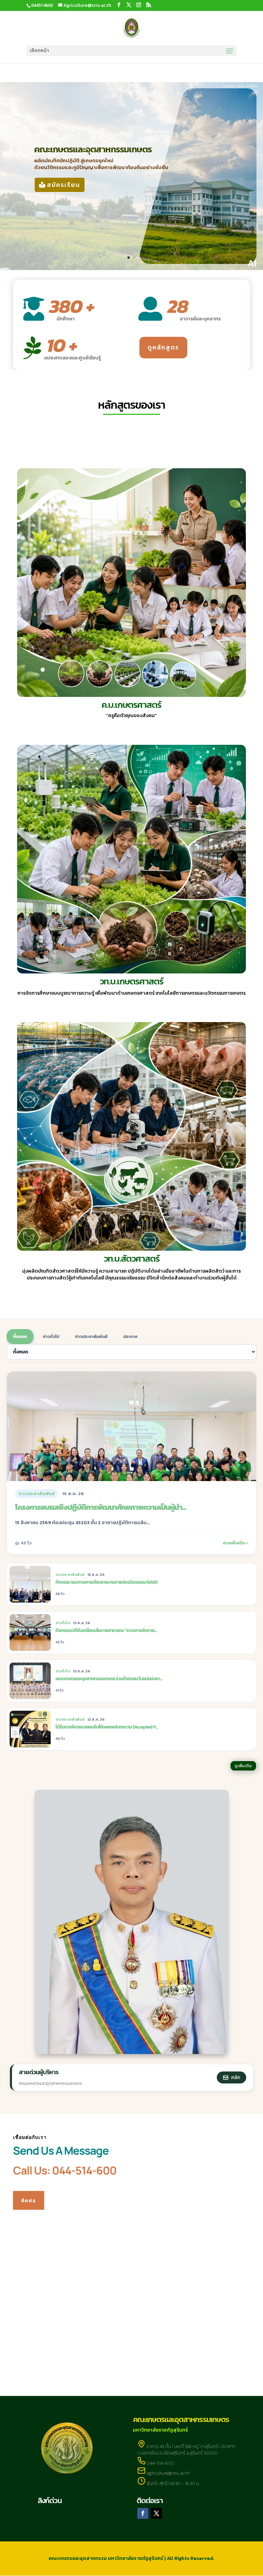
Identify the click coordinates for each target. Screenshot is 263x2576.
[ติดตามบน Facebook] (143, 2513)
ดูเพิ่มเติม (243, 1766)
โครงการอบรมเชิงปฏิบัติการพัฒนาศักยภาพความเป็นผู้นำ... (101, 1507)
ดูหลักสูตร (163, 347)
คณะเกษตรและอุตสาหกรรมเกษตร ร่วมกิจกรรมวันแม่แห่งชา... (109, 1679)
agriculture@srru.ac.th (168, 2473)
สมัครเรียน (64, 185)
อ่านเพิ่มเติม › (235, 1543)
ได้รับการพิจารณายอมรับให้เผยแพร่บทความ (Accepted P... (107, 1727)
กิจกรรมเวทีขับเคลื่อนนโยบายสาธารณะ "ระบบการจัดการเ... (106, 1630)
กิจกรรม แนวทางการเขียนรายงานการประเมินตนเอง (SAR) (106, 1582)
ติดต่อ (29, 2200)
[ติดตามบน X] (156, 2513)
